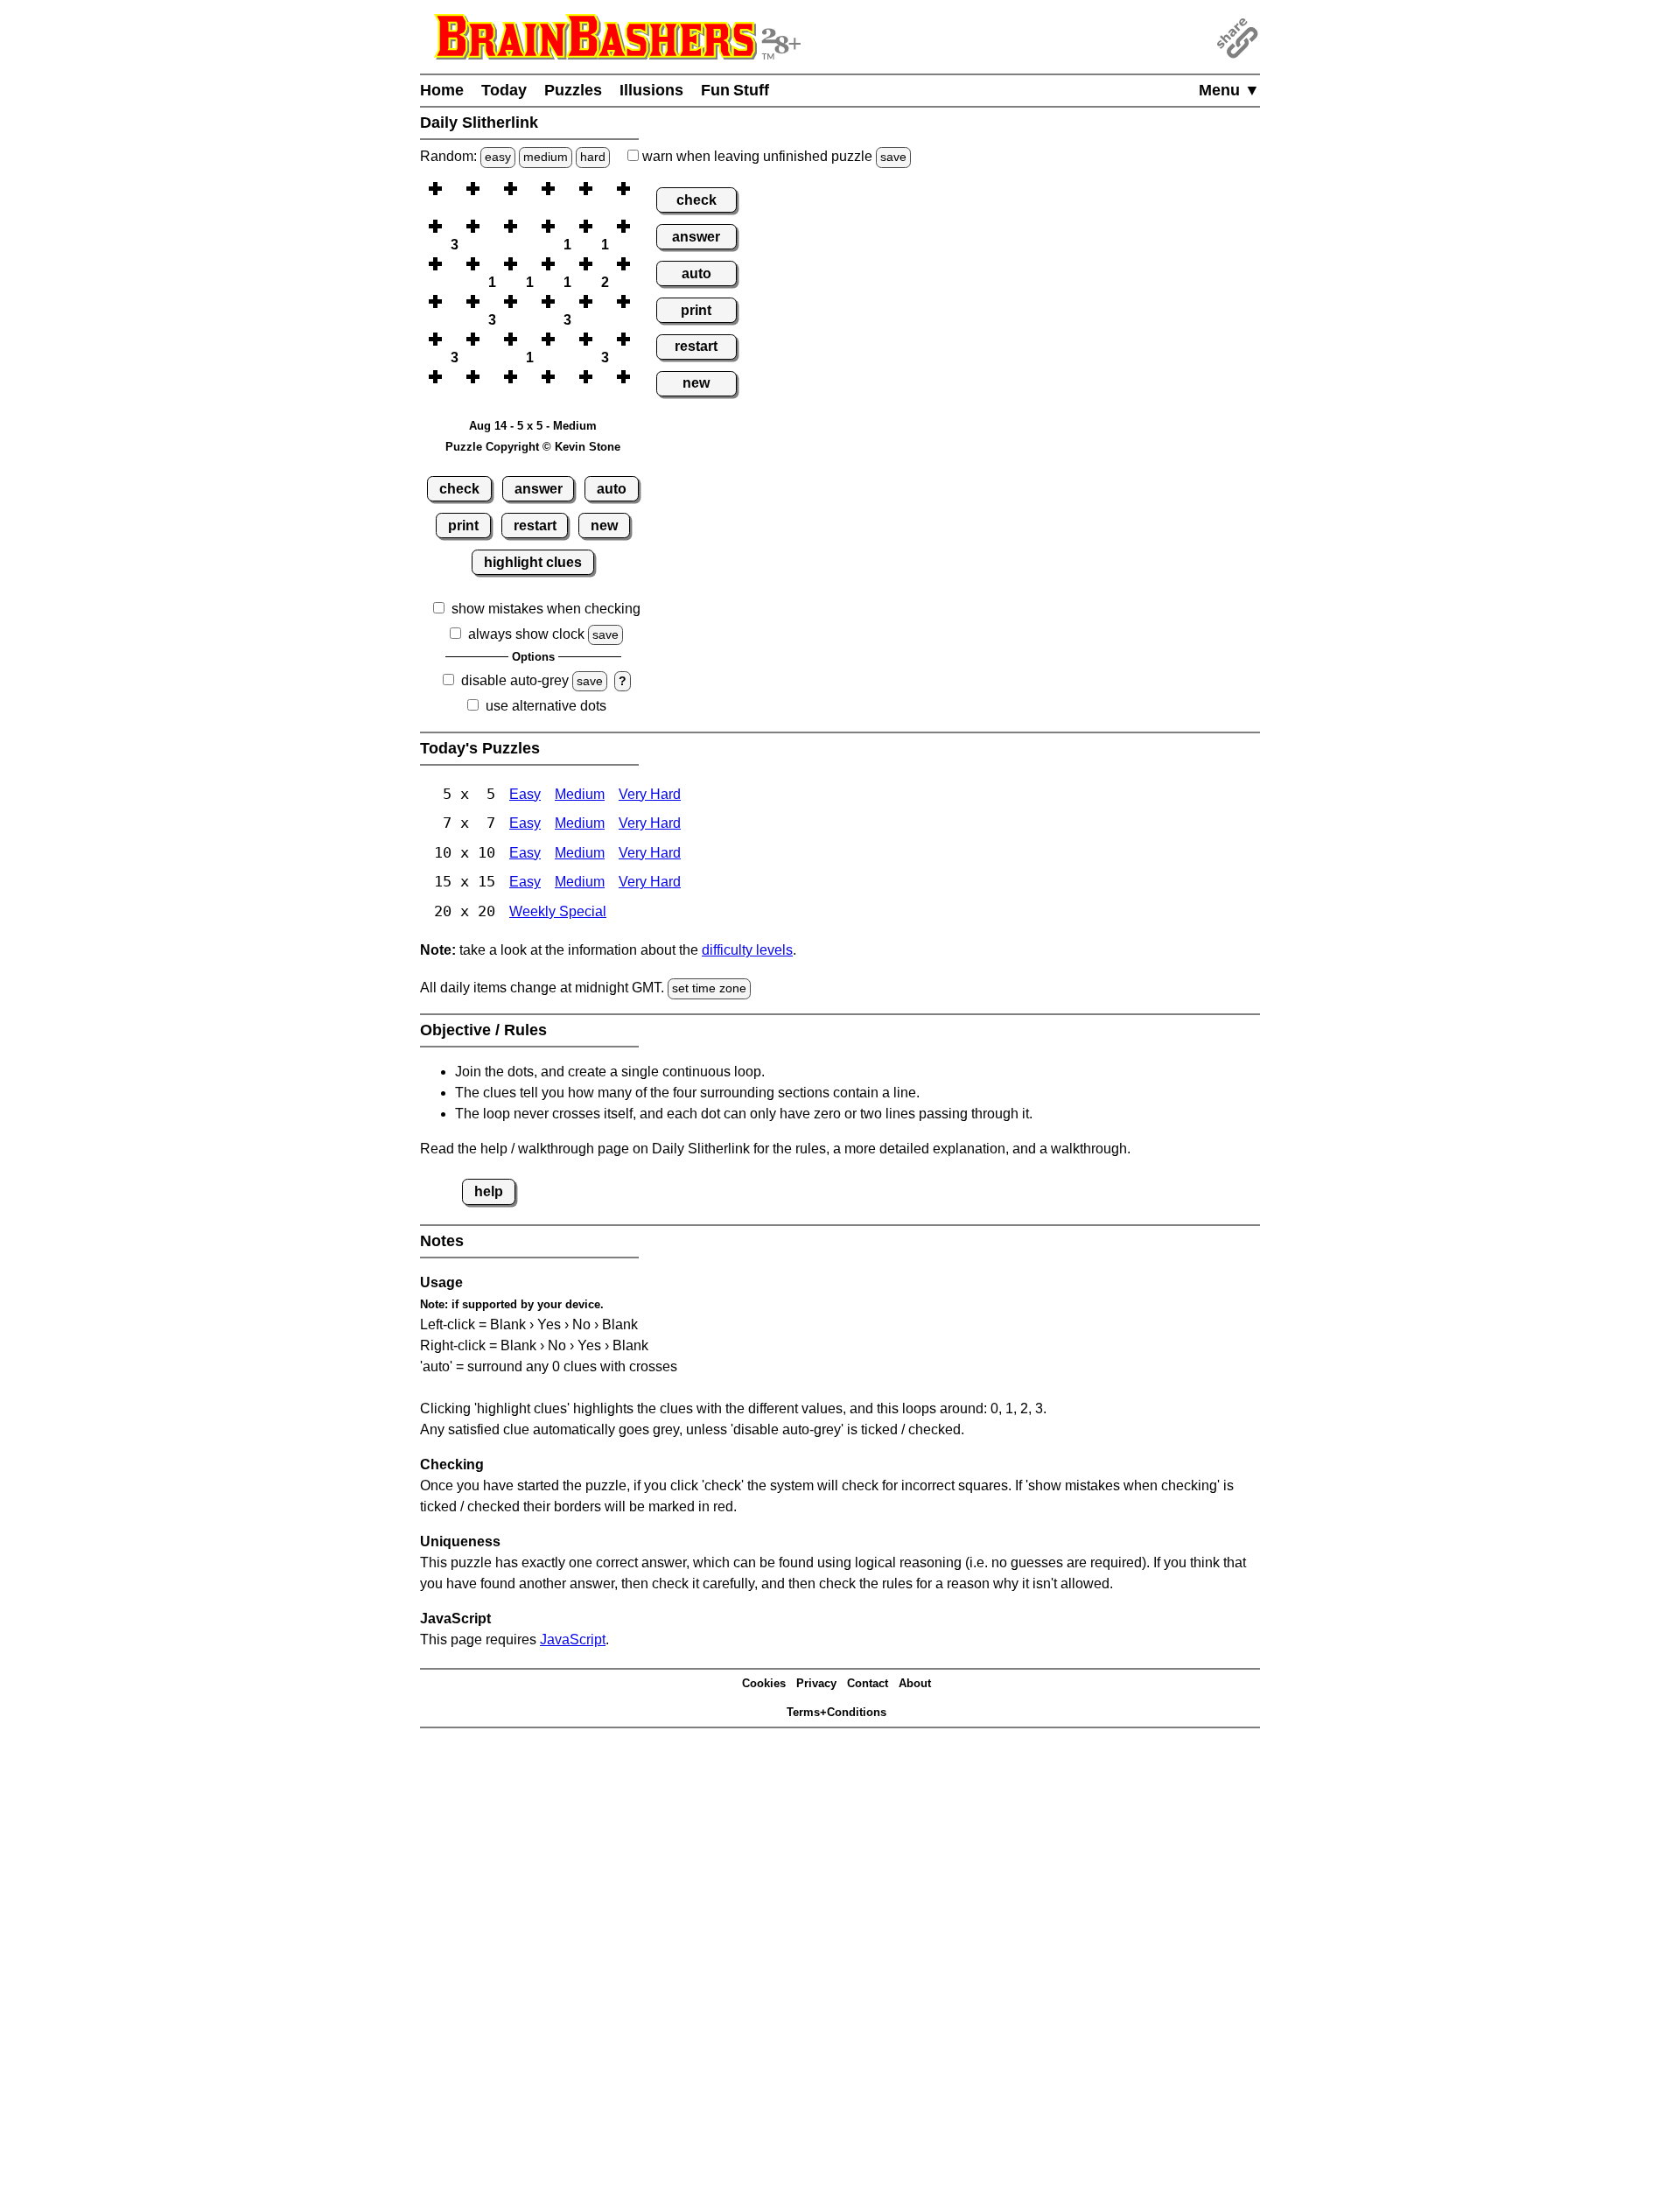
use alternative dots (546, 706)
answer (539, 489)
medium (546, 157)
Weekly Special (558, 911)
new (604, 525)
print (463, 525)
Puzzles (573, 90)
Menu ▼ (1229, 90)
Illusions (651, 90)
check (459, 489)
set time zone (709, 988)
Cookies (764, 1683)
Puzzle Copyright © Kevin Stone (533, 447)
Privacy (816, 1683)
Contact (868, 1683)
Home (442, 90)
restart (535, 525)
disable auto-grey (515, 680)
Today (504, 90)
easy (498, 157)
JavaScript (573, 1639)
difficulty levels (747, 950)
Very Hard (650, 794)
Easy (525, 794)
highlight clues (533, 562)
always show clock (526, 634)
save (893, 157)
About (915, 1683)
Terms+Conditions (836, 1712)
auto (612, 489)
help (489, 1191)
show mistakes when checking (546, 609)
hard (593, 157)
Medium (580, 794)
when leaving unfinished (773, 156)
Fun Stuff (735, 90)
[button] (454, 189)
